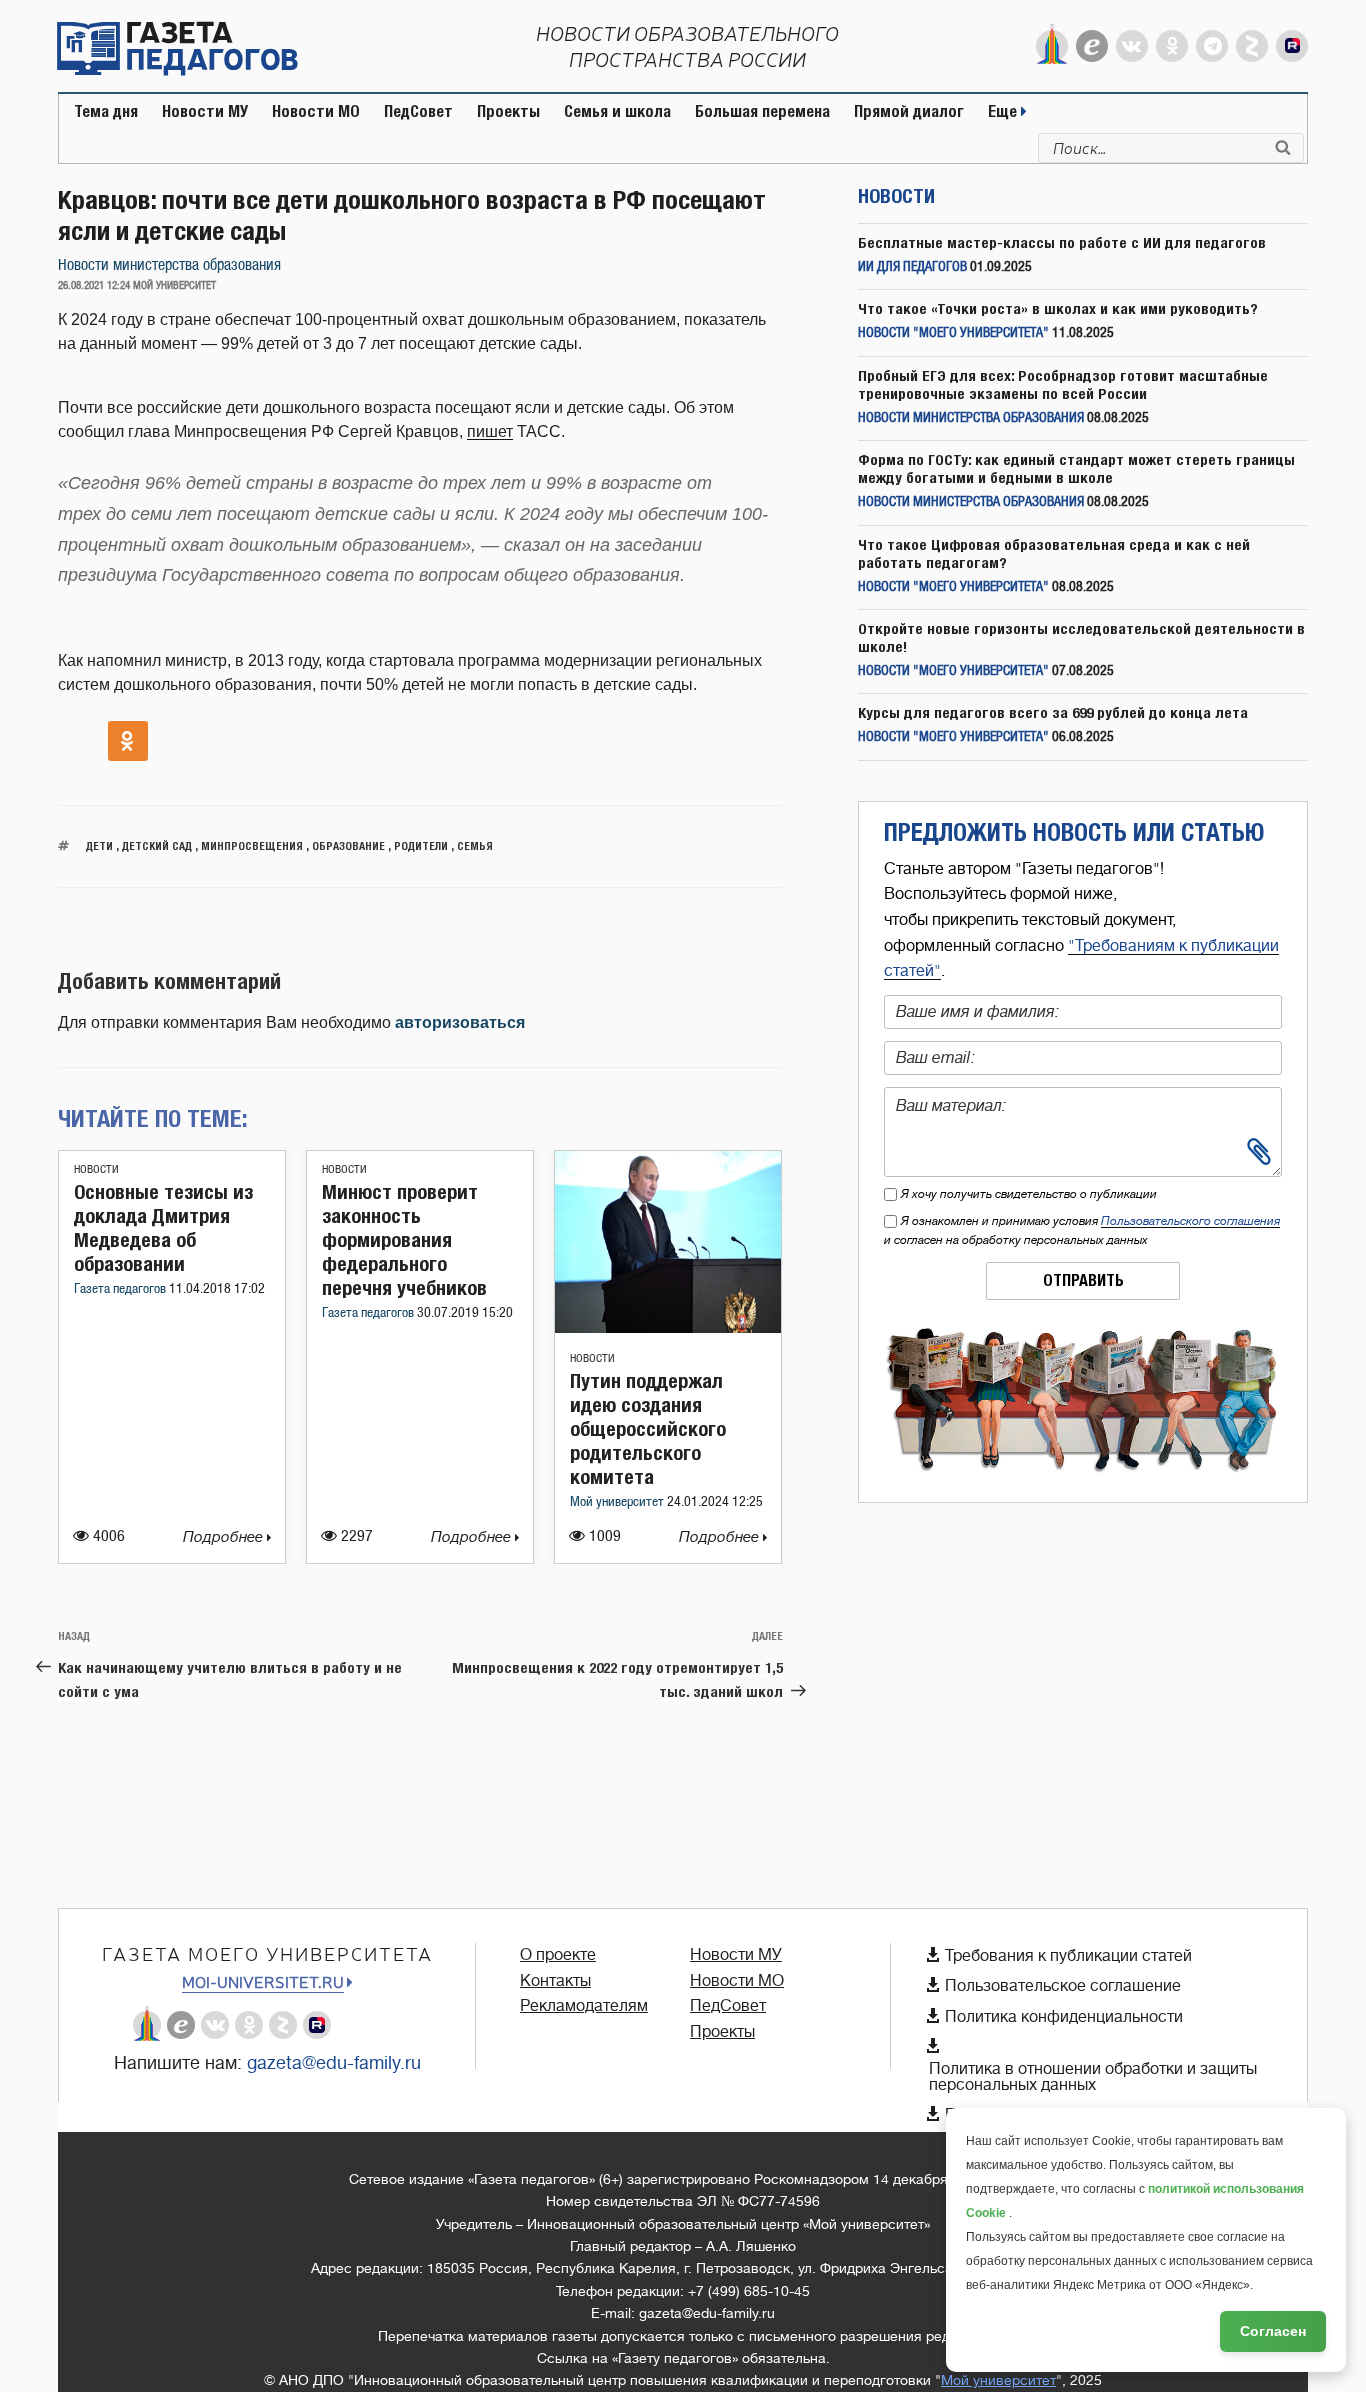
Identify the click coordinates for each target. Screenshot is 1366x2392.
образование (348, 845)
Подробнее (225, 1537)
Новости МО (316, 111)
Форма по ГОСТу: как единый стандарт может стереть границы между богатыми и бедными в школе (1076, 468)
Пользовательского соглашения (1190, 1221)
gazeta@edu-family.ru (334, 2063)
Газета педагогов (121, 1289)
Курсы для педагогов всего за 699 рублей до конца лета (1053, 712)
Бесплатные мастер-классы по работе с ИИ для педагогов (1062, 242)
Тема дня (106, 111)
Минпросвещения (252, 845)
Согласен (1273, 2331)
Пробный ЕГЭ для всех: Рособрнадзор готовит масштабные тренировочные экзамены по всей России (1063, 384)
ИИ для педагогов (912, 267)
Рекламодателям (584, 2006)
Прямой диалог (909, 111)
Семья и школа (617, 111)
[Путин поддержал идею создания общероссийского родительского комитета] (668, 1327)
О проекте (558, 1955)
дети (99, 845)
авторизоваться (460, 1022)
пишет (490, 431)
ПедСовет (418, 111)
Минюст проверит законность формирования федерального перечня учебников (404, 1239)
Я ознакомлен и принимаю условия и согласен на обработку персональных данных (1082, 1230)
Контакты (555, 1981)
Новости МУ (205, 111)
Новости (96, 1169)
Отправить (1083, 1280)
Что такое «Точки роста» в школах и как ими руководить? (1058, 308)
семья (475, 845)
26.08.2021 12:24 (94, 286)
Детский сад (157, 845)
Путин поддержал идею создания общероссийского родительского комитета (648, 1428)
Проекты (508, 111)
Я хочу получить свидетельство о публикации (1029, 1194)
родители (421, 845)
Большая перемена (762, 111)
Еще (1004, 111)
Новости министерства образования (169, 265)
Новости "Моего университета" (953, 333)
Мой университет (618, 1502)
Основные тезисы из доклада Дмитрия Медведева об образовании (163, 1227)
